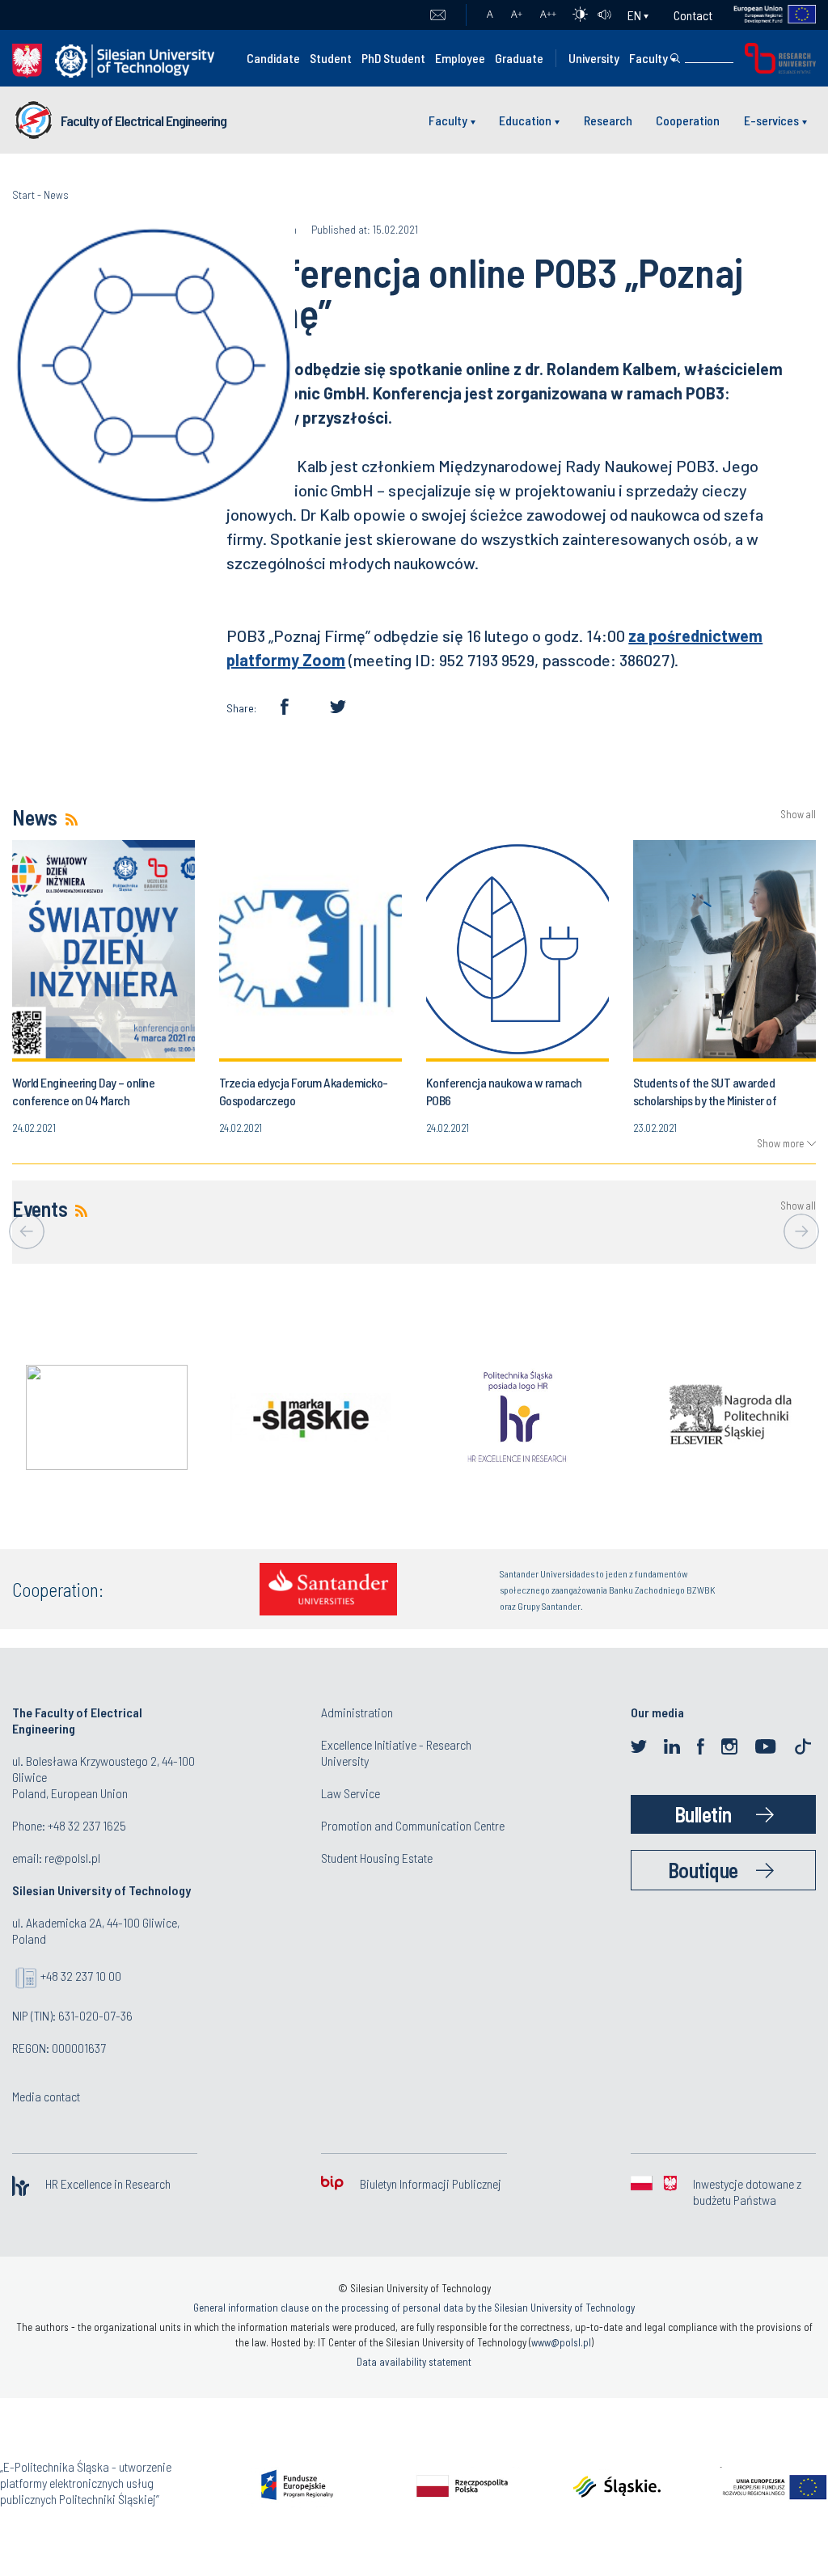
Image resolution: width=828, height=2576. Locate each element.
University (594, 58)
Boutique (703, 1870)
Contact (693, 15)
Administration (357, 1712)
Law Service (351, 1793)
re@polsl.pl (72, 1858)
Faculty (648, 58)
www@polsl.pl (561, 2342)
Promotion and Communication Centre (413, 1825)
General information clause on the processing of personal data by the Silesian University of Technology (414, 2308)
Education (525, 120)
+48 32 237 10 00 (81, 1976)
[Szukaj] (675, 58)
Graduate (519, 58)
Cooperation (688, 120)
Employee (460, 58)
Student (331, 58)
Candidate (273, 58)
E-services (771, 120)
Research (608, 120)
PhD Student (393, 58)
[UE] (765, 15)
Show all (798, 815)
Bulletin (703, 1814)
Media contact (46, 2096)
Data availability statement (414, 2362)
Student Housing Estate (377, 1858)
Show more (780, 1143)
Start (23, 194)
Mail (438, 15)
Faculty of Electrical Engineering (144, 120)
